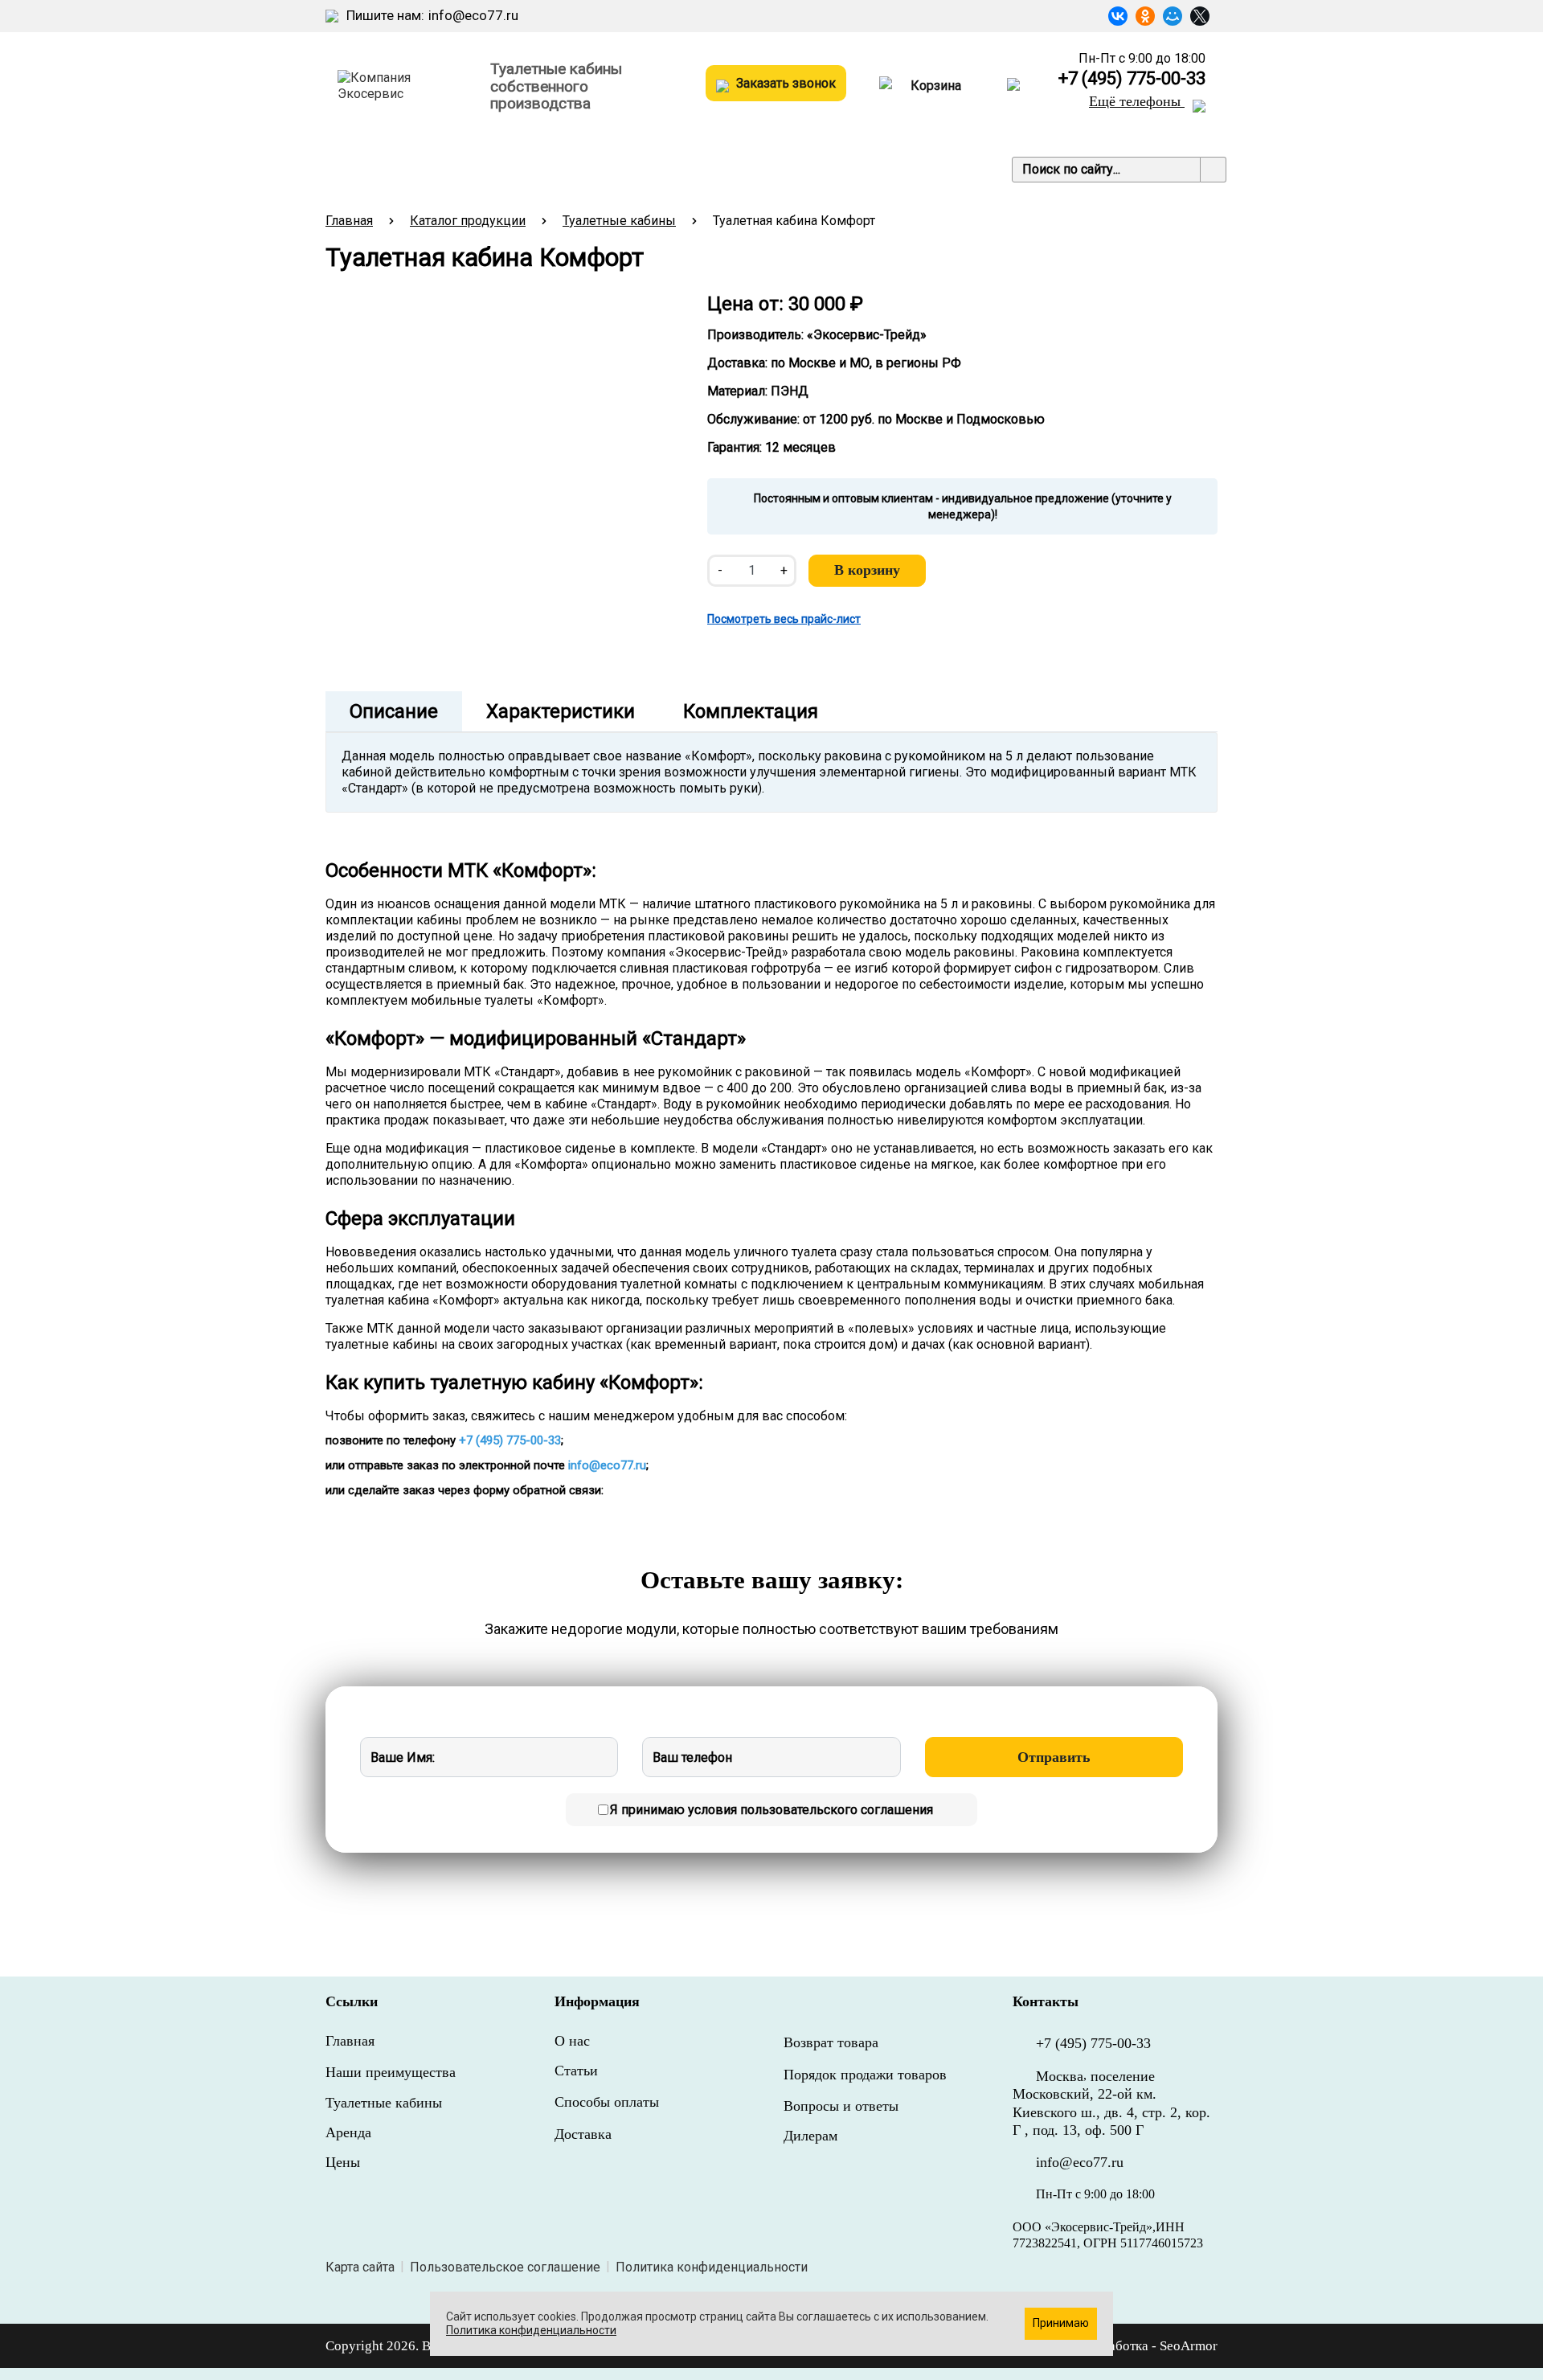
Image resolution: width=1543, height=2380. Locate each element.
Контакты (829, 169)
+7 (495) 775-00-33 (1132, 79)
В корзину (867, 570)
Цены (677, 169)
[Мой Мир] (1173, 16)
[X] (1200, 16)
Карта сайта (360, 2267)
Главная (349, 221)
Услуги (471, 169)
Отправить (1054, 1757)
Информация (577, 169)
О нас (572, 2041)
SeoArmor (1189, 2346)
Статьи (746, 169)
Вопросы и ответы (841, 2106)
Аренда (348, 2132)
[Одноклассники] (1145, 16)
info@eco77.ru (473, 15)
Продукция (370, 169)
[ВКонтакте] (1118, 16)
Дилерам (810, 2136)
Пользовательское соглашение (505, 2267)
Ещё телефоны (1137, 101)
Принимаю (1061, 2323)
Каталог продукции (468, 221)
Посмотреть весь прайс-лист (784, 619)
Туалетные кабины (619, 221)
